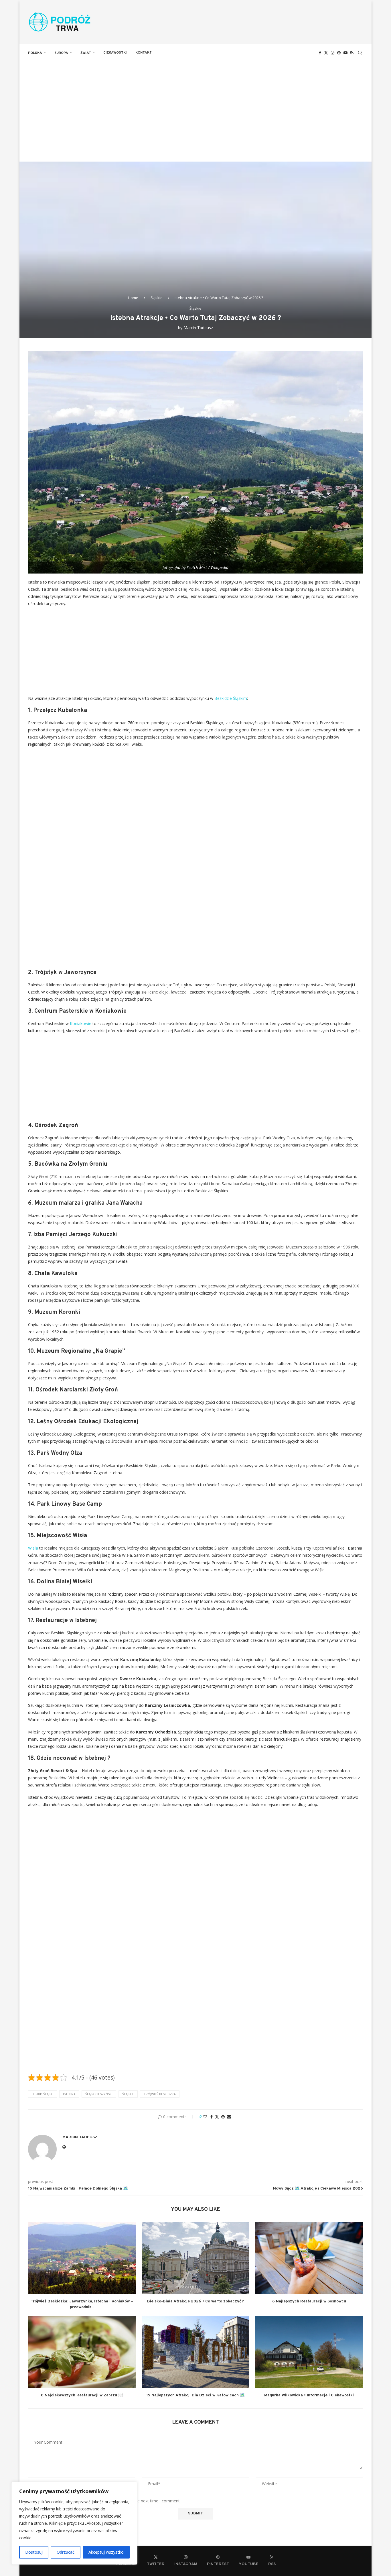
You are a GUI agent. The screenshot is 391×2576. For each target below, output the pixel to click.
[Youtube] (345, 53)
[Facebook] (320, 53)
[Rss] (352, 53)
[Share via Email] (229, 2117)
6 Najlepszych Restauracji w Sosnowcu (309, 2301)
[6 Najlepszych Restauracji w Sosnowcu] (309, 2258)
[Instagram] (333, 53)
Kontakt (144, 53)
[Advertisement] (195, 104)
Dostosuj (34, 2552)
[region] (74, 2523)
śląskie (128, 2094)
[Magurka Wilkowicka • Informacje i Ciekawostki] (309, 2352)
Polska (35, 53)
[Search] (360, 53)
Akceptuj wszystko (106, 2552)
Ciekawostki (115, 53)
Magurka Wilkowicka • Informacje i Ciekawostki (309, 2395)
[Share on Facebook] (212, 2117)
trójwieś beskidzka (160, 2094)
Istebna (69, 2094)
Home (133, 298)
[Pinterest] (339, 53)
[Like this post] (205, 2117)
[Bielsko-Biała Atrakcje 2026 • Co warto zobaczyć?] (196, 2258)
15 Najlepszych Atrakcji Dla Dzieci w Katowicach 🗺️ (195, 2395)
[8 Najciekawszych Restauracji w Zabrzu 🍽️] (82, 2352)
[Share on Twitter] (217, 2117)
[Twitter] (326, 53)
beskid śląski (43, 2094)
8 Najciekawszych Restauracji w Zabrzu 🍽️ (82, 2395)
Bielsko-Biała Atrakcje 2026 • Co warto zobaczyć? (195, 2301)
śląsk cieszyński (99, 2094)
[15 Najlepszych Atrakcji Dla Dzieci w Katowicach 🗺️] (196, 2352)
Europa (61, 53)
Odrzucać (66, 2552)
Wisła (33, 1548)
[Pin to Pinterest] (223, 2117)
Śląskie (157, 298)
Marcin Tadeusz (198, 328)
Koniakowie (81, 1023)
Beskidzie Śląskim (231, 698)
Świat (86, 53)
